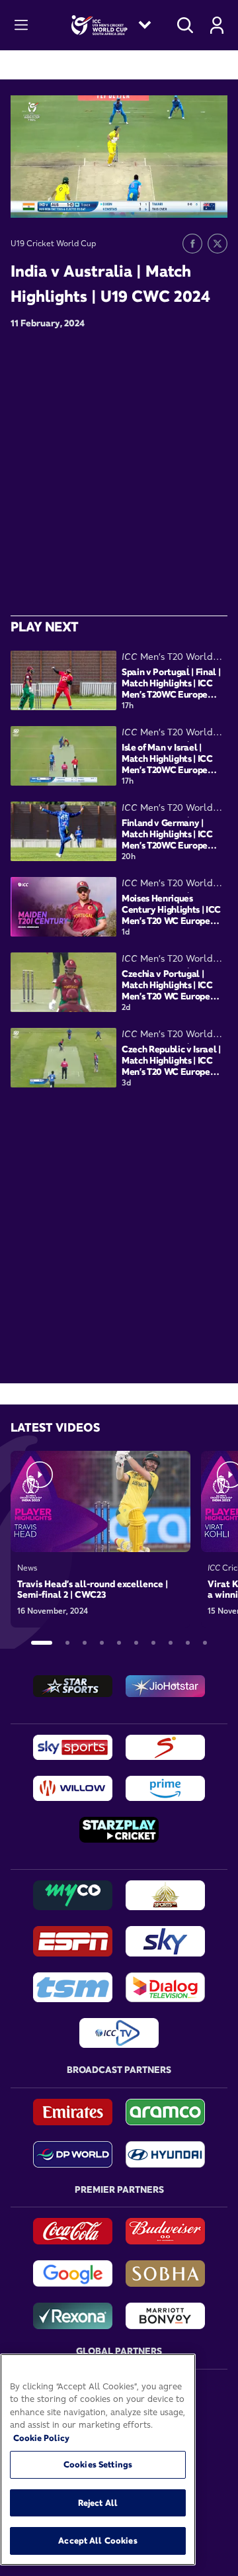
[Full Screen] (210, 198)
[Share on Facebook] (192, 244)
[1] (42, 1643)
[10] (205, 1643)
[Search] (185, 25)
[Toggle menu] (21, 25)
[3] (85, 1643)
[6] (136, 1643)
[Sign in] (217, 25)
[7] (153, 1643)
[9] (188, 1643)
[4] (102, 1643)
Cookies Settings (98, 2464)
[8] (171, 1643)
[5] (119, 1643)
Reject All (98, 2503)
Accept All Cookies (98, 2540)
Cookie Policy (41, 2438)
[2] (67, 1643)
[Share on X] (218, 244)
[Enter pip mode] (188, 198)
